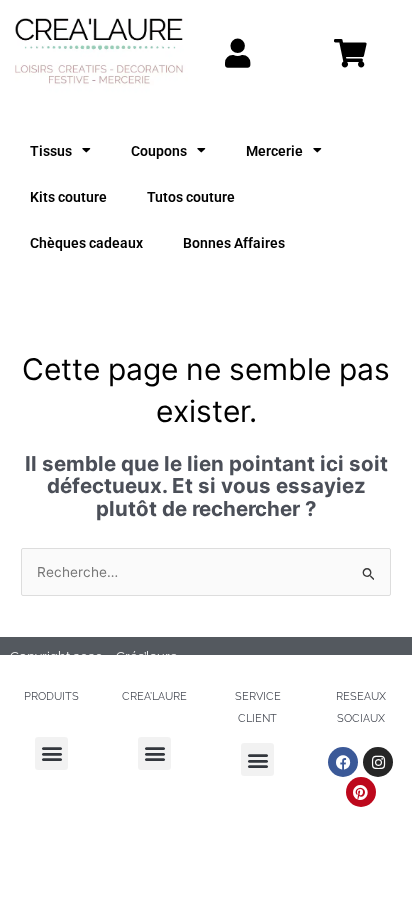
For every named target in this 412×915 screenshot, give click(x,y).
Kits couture (68, 197)
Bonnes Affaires (234, 243)
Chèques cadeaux (86, 243)
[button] (51, 753)
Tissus (51, 151)
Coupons (159, 151)
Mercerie (274, 151)
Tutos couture (191, 197)
